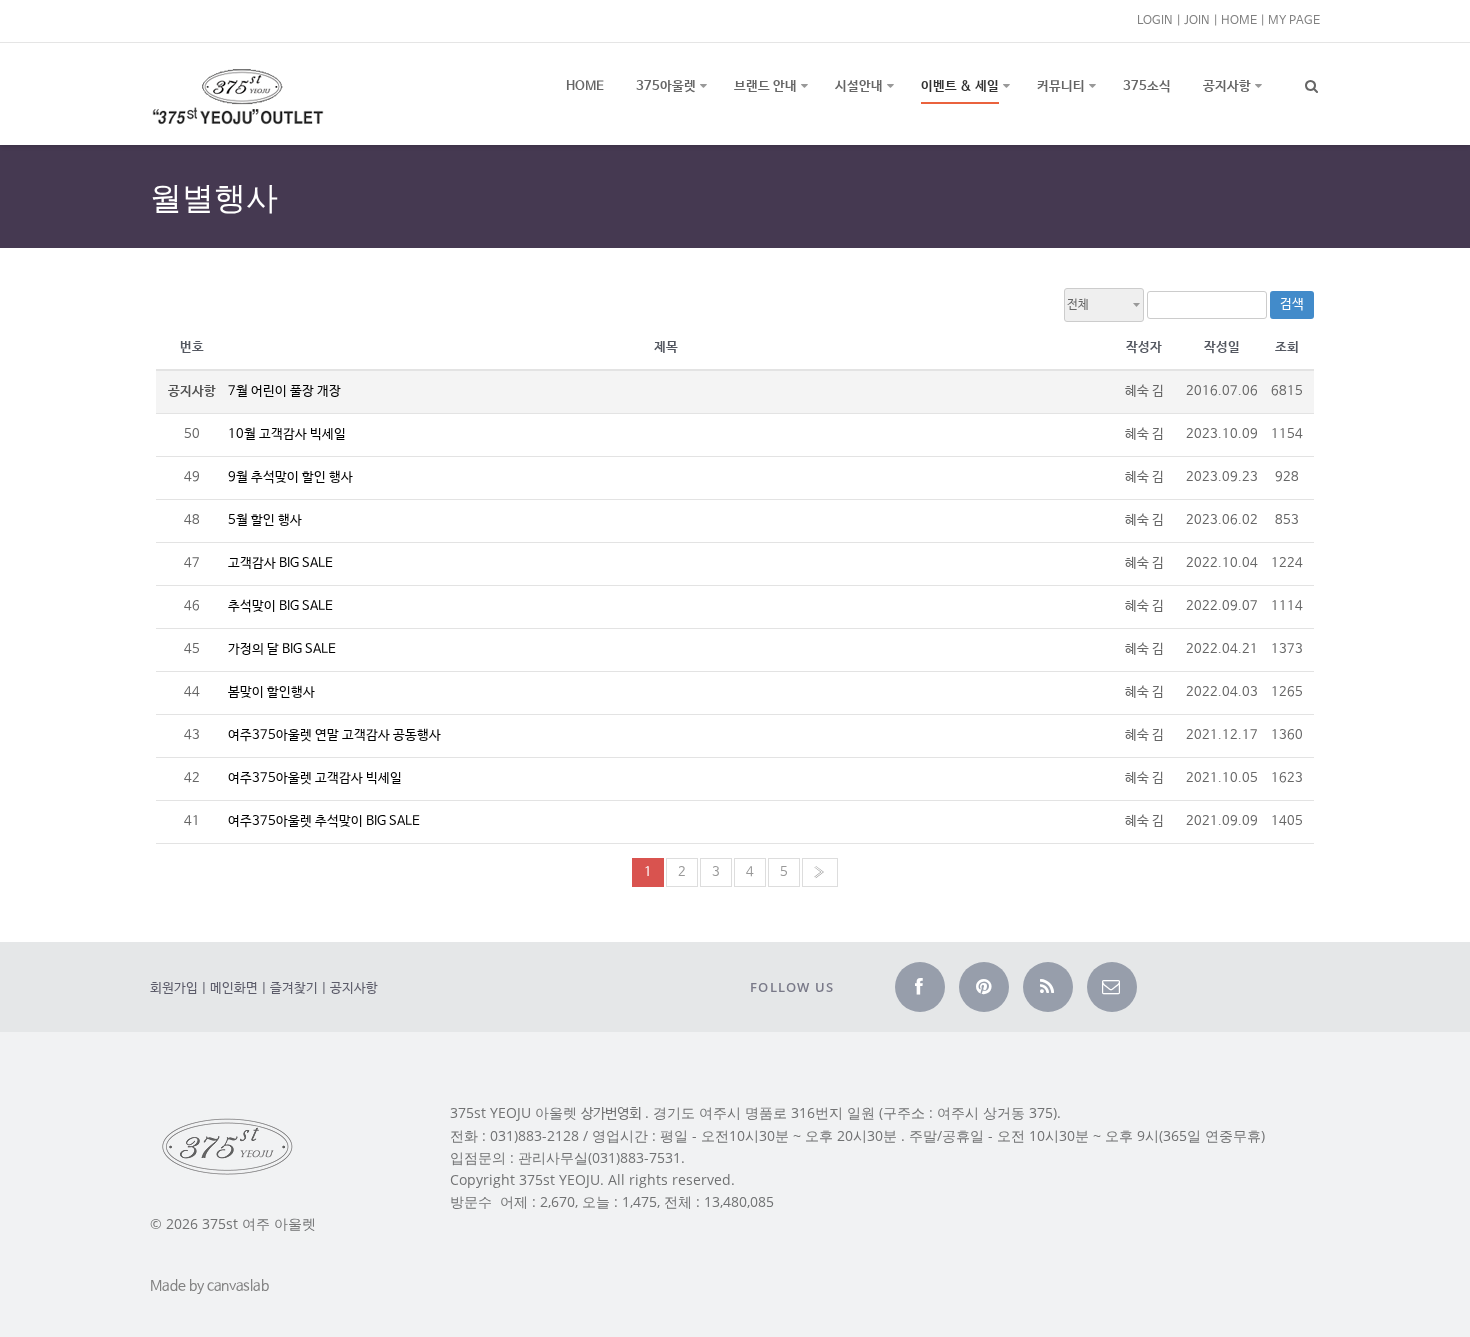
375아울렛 (666, 86)
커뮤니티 (1061, 86)
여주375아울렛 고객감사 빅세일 (315, 778)
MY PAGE (1294, 20)
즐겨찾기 (294, 988)
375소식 (1147, 86)
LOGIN (1155, 20)
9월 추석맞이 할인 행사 (290, 477)
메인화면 (234, 988)
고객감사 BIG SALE (280, 563)
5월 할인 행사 (265, 520)
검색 (1292, 304)
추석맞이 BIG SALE (280, 606)
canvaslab (238, 1286)
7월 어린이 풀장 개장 (284, 391)
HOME (1239, 20)
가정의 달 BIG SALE (282, 649)
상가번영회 (611, 1114)
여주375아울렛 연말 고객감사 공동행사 (334, 735)
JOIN (1197, 20)
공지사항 (1227, 86)
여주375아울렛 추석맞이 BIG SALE (324, 821)
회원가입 (174, 988)
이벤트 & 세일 (960, 86)
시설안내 (859, 86)
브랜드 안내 (765, 86)
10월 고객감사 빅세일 (287, 434)
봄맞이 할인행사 (271, 692)
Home (585, 86)
